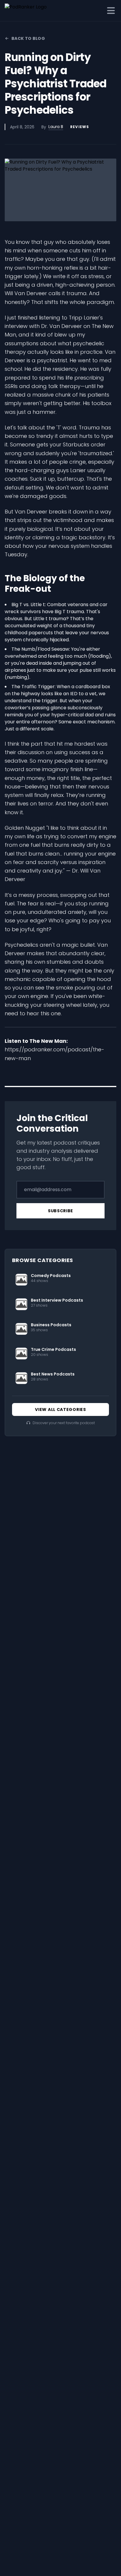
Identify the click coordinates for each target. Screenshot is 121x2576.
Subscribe (60, 1211)
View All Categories (60, 1409)
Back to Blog (28, 38)
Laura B (56, 127)
